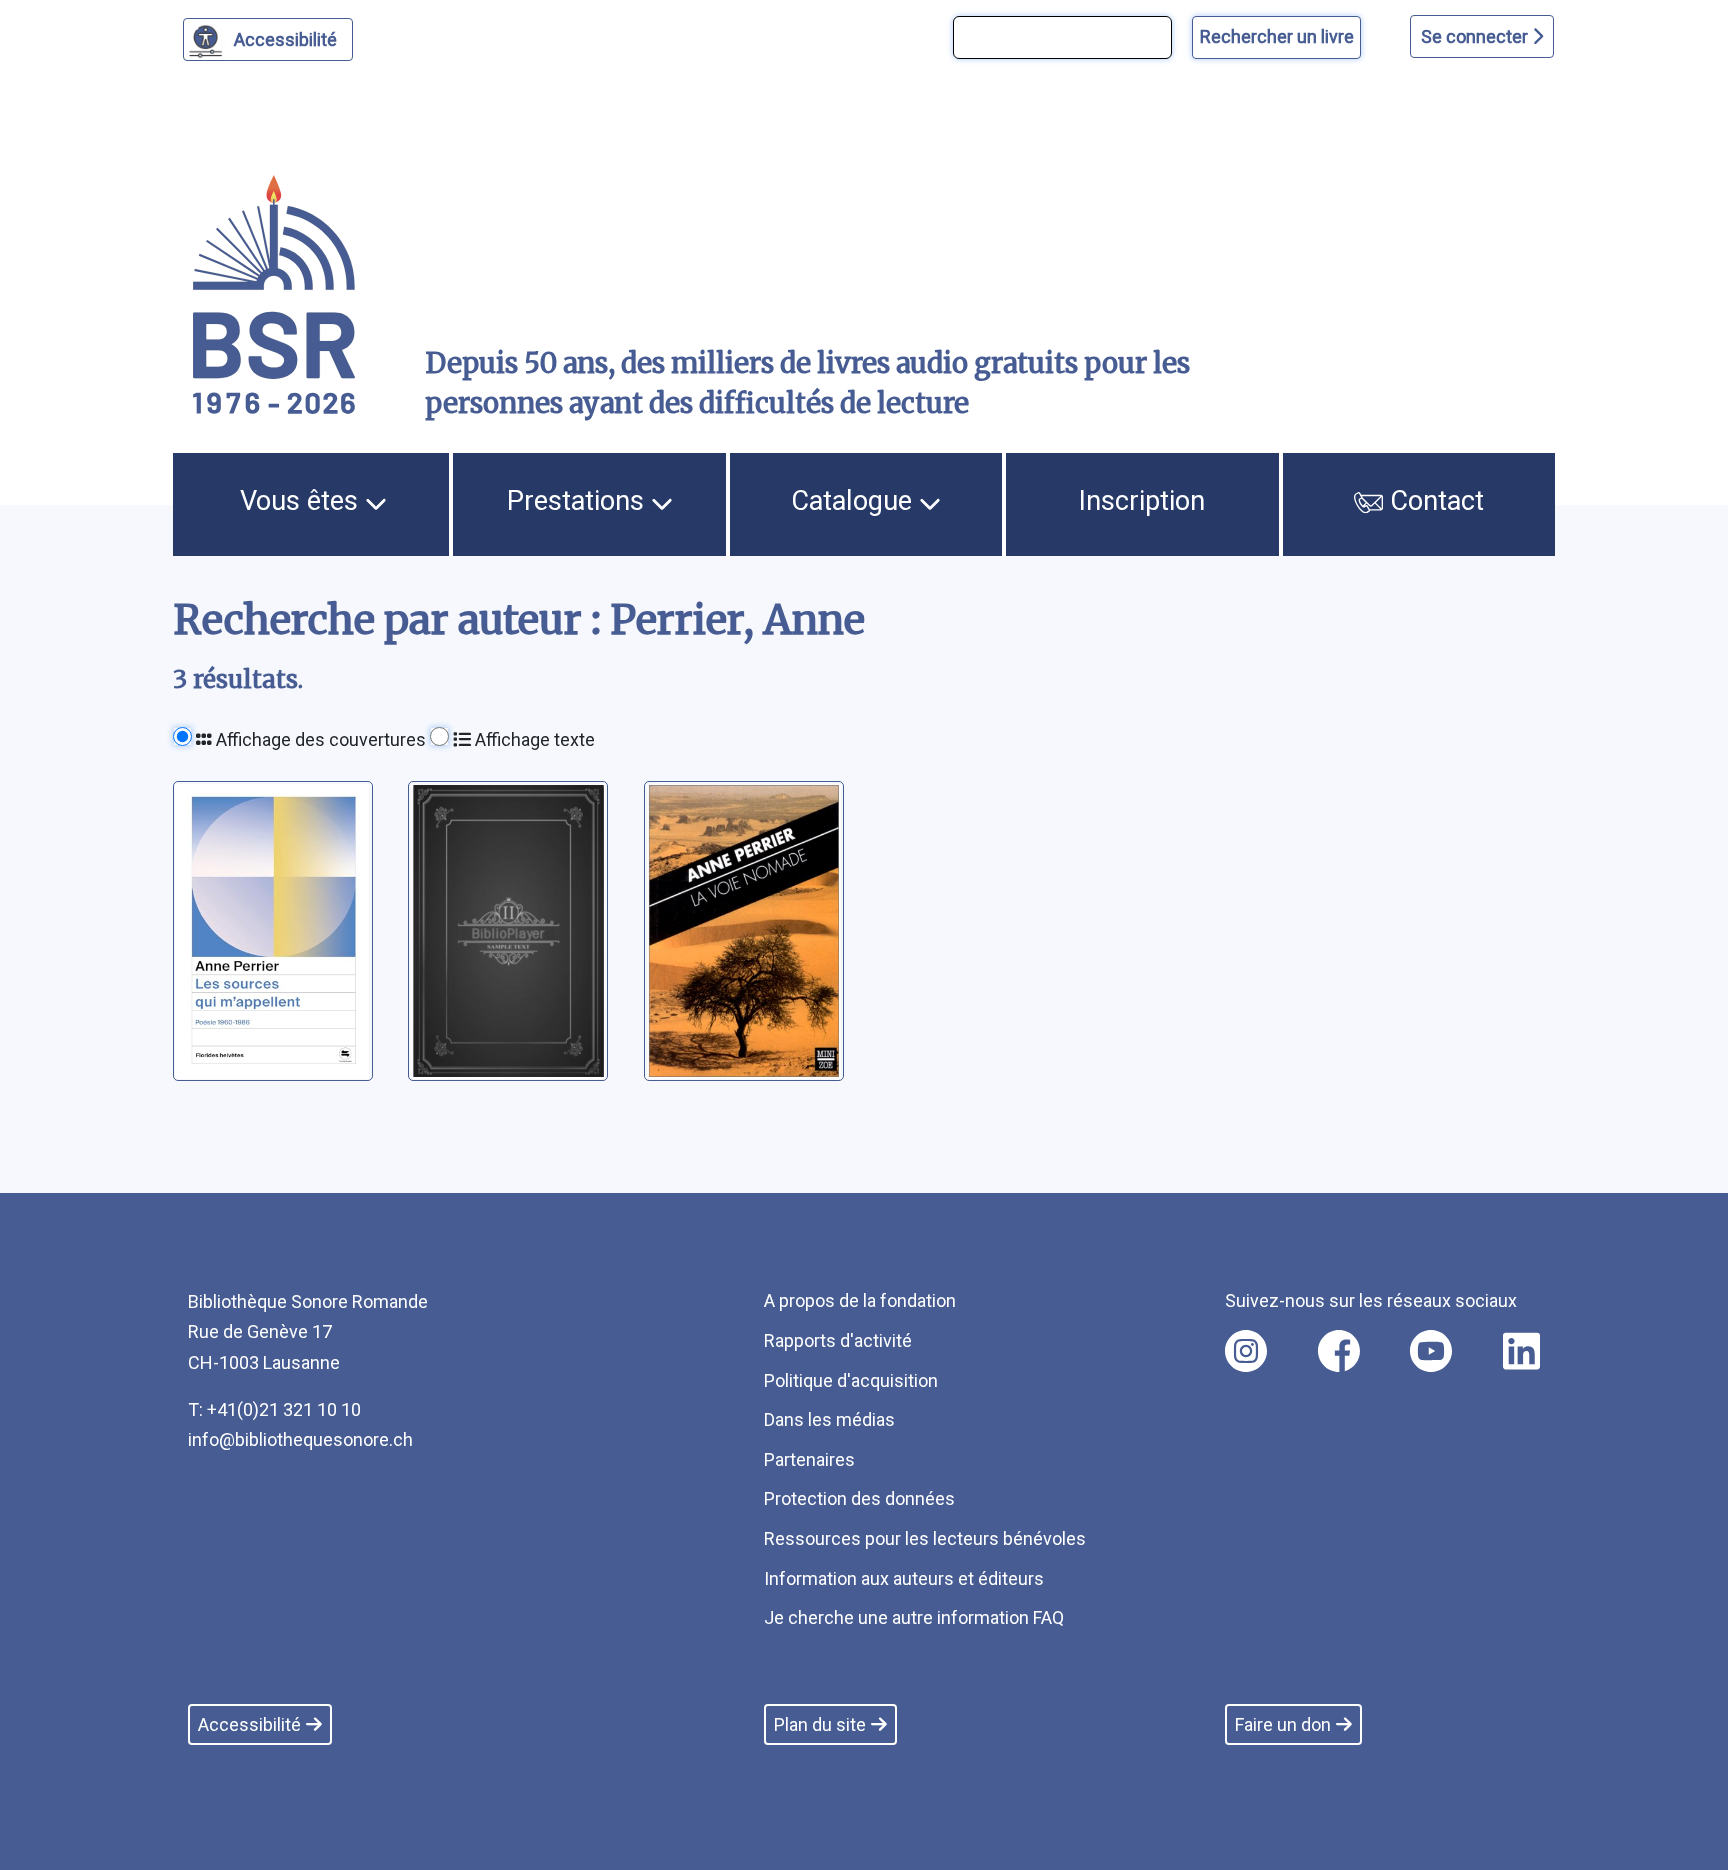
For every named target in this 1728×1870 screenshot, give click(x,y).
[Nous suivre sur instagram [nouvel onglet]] (1246, 1351)
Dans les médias (829, 1419)
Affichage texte (533, 739)
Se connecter (1476, 36)
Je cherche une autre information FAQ (914, 1617)
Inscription (1142, 501)
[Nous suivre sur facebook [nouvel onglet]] (1339, 1351)
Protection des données (859, 1498)
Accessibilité (285, 39)
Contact (1433, 501)
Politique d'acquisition (851, 1380)
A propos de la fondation (860, 1300)
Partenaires (809, 1459)
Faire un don (1283, 1724)
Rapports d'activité (838, 1340)
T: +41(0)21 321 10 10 (274, 1409)
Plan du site (820, 1724)
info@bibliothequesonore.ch (300, 1439)
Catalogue (855, 501)
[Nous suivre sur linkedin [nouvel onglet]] (1521, 1351)
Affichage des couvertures (319, 739)
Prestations (579, 501)
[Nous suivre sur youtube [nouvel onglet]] (1431, 1351)
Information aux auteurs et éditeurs (904, 1578)
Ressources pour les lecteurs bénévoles (925, 1538)
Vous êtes (302, 501)
